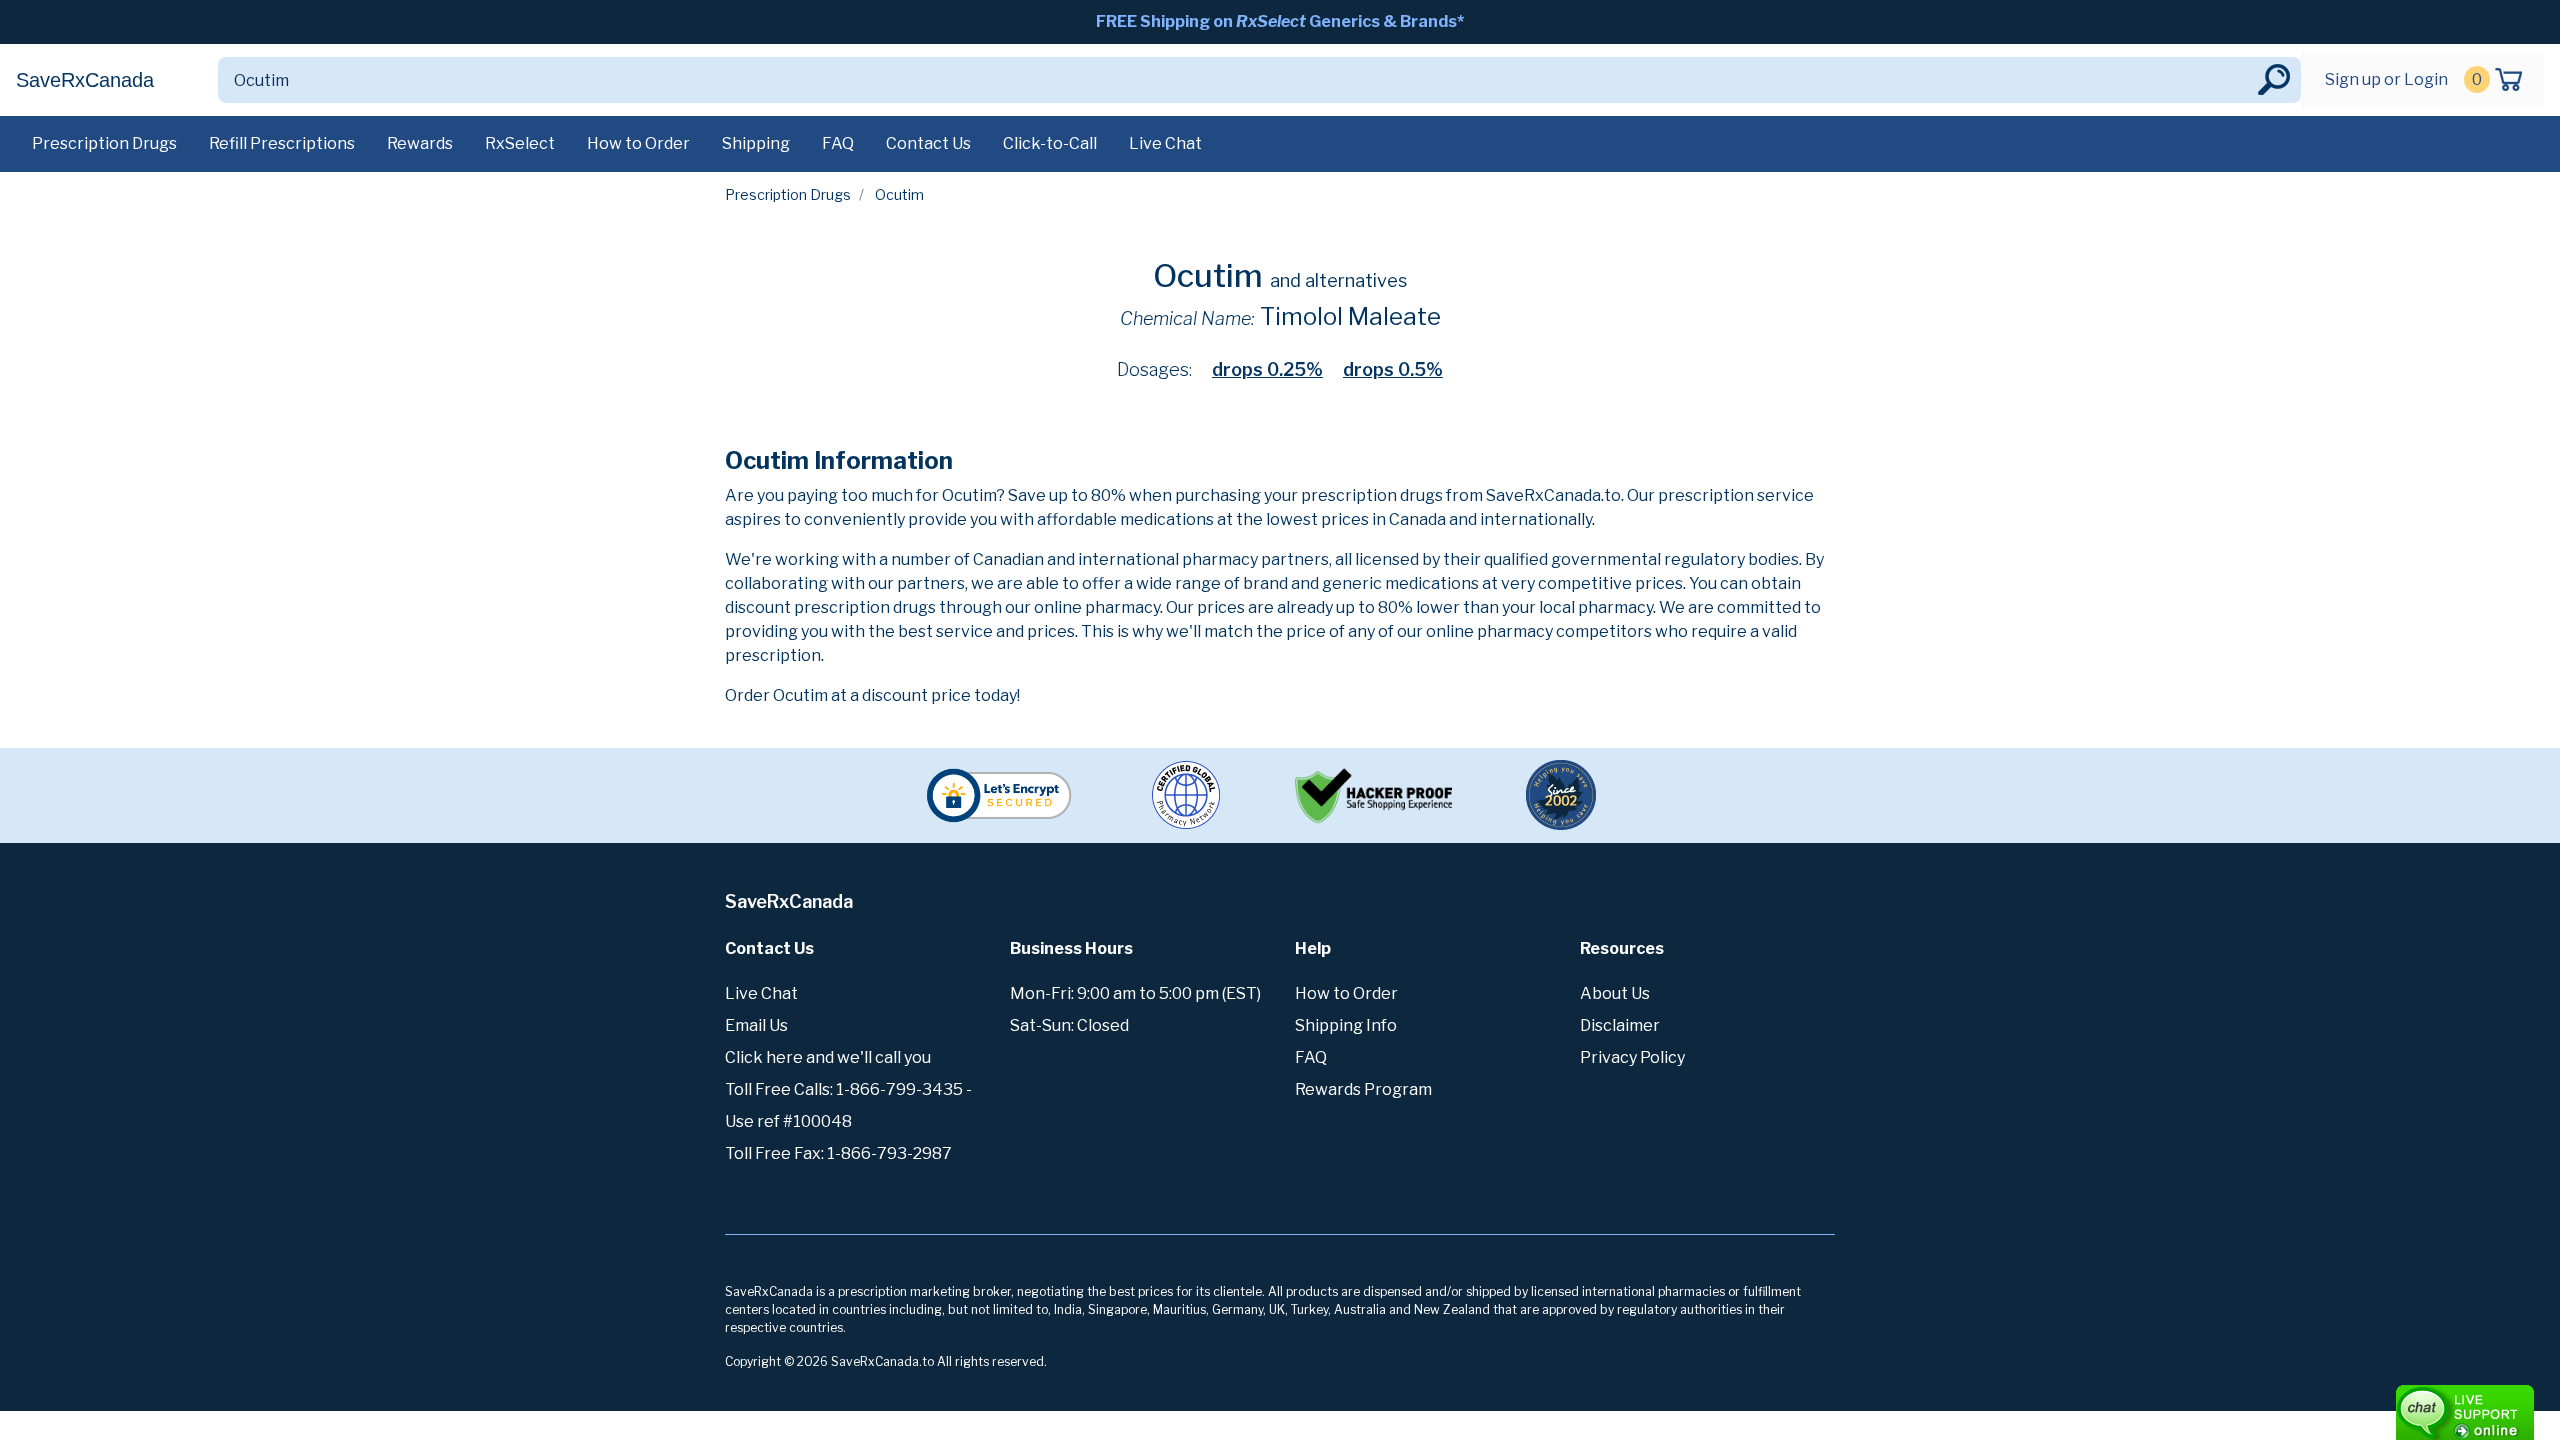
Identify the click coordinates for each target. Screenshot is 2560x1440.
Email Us (756, 1025)
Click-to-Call (1050, 143)
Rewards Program (1363, 1089)
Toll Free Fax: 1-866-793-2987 (838, 1153)
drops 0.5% (1393, 369)
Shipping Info (1346, 1025)
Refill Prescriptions (282, 143)
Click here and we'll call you (828, 1057)
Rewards (420, 143)
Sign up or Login (2386, 79)
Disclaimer (1620, 1025)
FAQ (838, 143)
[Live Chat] (2410, 1403)
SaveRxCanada (85, 80)
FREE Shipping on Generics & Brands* (1280, 21)
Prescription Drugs (104, 143)
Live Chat (1165, 143)
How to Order (638, 143)
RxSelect (520, 143)
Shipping (756, 143)
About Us (1615, 993)
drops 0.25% (1267, 369)
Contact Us (928, 143)
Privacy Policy (1632, 1057)
